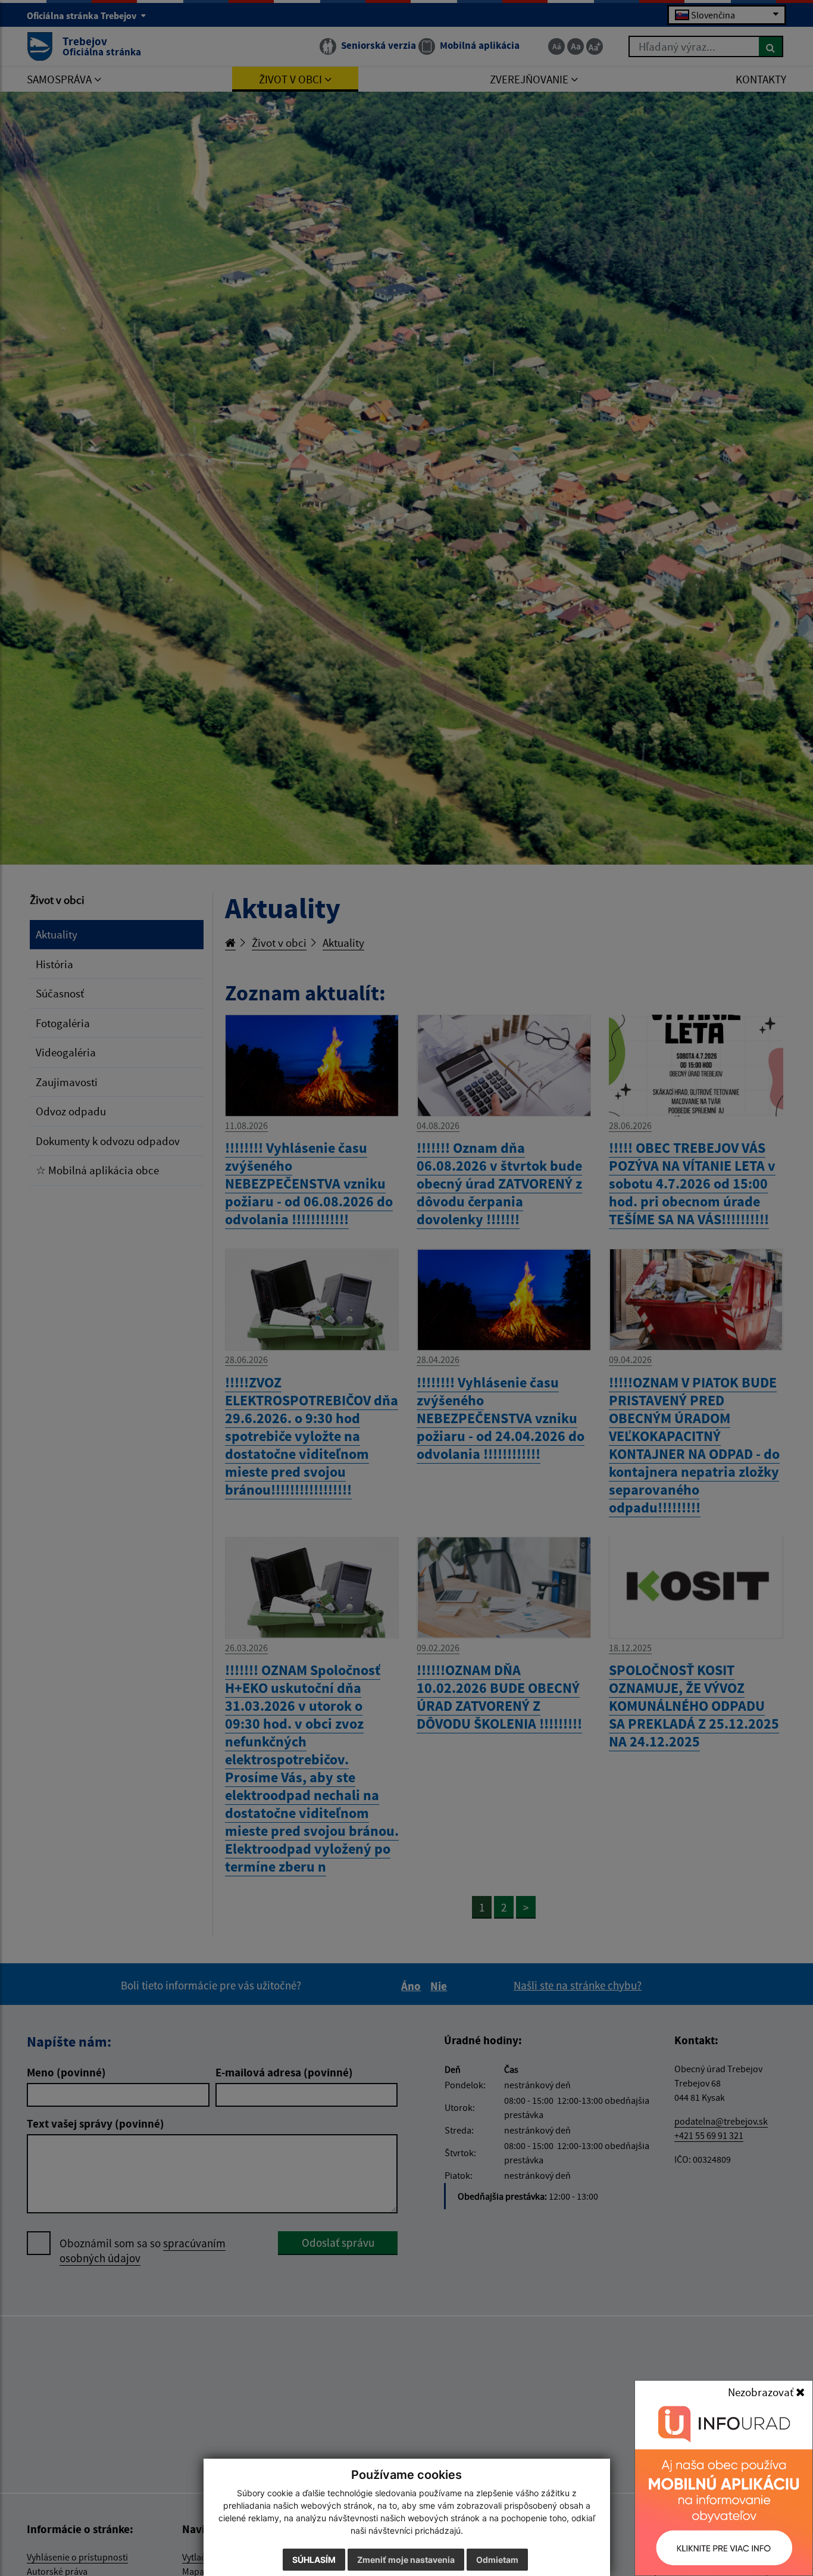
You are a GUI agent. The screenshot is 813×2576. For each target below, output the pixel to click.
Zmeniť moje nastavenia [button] (406, 2560)
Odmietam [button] (497, 2560)
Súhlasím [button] (314, 2560)
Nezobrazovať (762, 2392)
